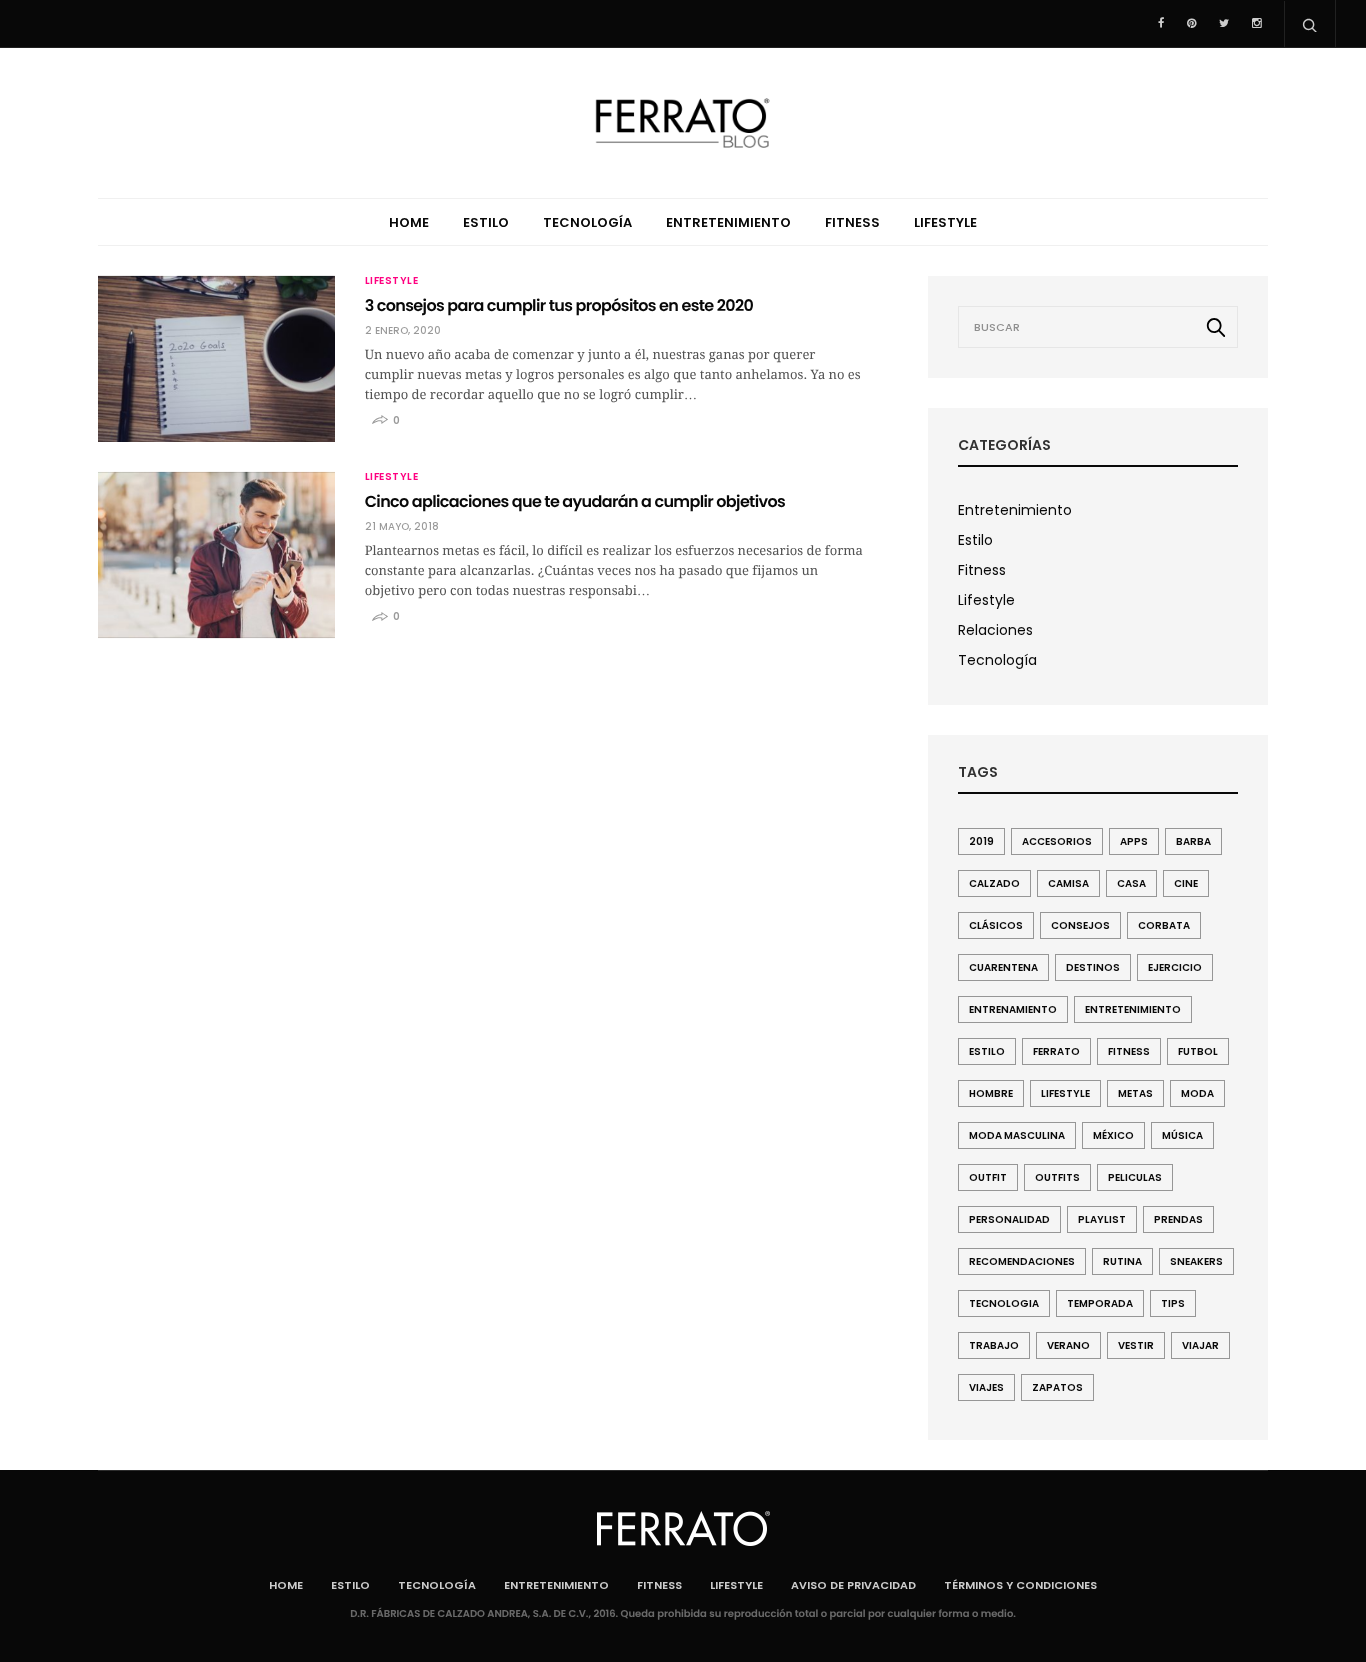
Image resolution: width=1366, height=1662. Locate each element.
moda (1197, 1093)
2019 (981, 841)
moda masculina (1017, 1135)
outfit (988, 1177)
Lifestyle (945, 222)
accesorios (1057, 841)
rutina (1122, 1261)
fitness (1129, 1051)
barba (1193, 841)
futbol (1198, 1051)
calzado (994, 883)
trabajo (994, 1345)
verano (1068, 1345)
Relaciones (995, 630)
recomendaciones (1022, 1261)
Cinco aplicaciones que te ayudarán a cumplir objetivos (575, 501)
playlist (1102, 1219)
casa (1131, 883)
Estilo (486, 222)
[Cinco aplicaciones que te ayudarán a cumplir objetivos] (216, 555)
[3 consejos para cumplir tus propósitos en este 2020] (216, 359)
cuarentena (1003, 967)
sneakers (1196, 1261)
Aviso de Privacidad (853, 1585)
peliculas (1135, 1177)
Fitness (852, 222)
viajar (1200, 1345)
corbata (1164, 925)
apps (1134, 841)
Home (409, 222)
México (1113, 1135)
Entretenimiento (728, 222)
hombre (991, 1093)
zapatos (1057, 1387)
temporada (1100, 1303)
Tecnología (587, 222)
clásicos (996, 925)
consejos (1080, 925)
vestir (1136, 1345)
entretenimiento (1133, 1009)
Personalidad (1009, 1219)
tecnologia (1004, 1303)
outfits (1057, 1177)
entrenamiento (1013, 1009)
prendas (1178, 1219)
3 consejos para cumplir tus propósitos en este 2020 (559, 305)
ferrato (1056, 1051)
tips (1173, 1303)
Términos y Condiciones (1020, 1585)
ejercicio (1175, 967)
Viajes (986, 1387)
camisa (1068, 883)
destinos (1093, 967)
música (1182, 1135)
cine (1186, 883)
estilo (987, 1051)
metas (1135, 1093)
